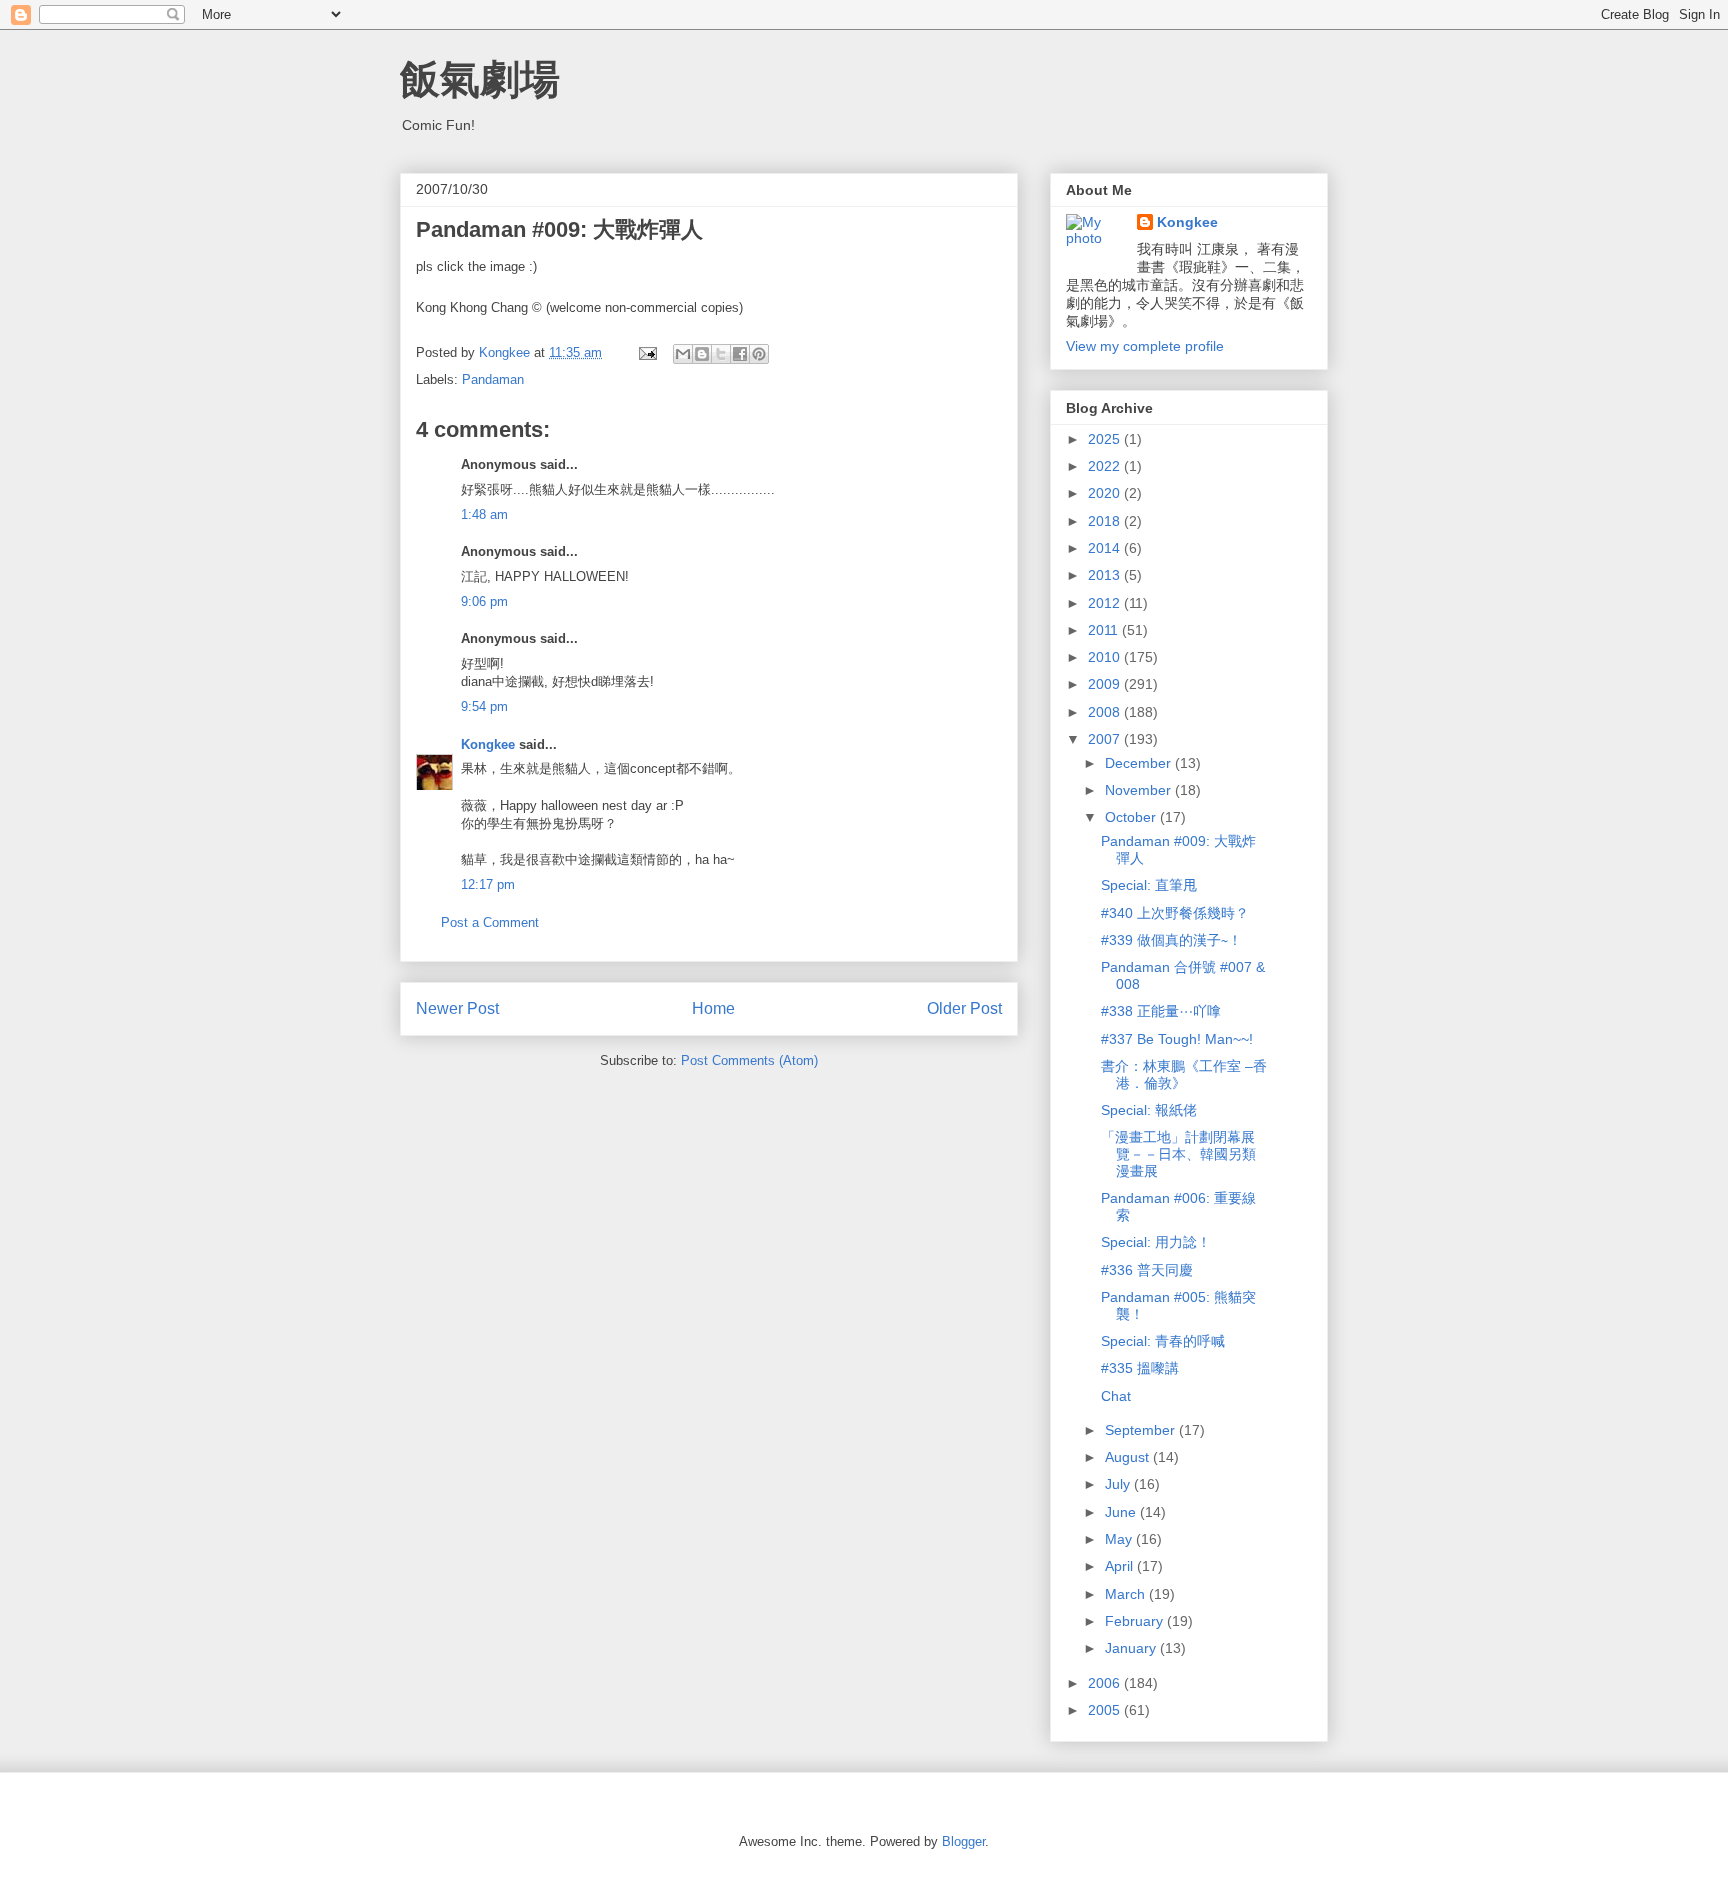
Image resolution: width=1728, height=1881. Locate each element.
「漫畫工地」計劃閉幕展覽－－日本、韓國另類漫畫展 (1178, 1154)
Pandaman (493, 379)
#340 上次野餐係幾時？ (1175, 913)
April (1121, 1566)
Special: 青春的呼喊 (1163, 1341)
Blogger (963, 1841)
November (1140, 790)
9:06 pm (484, 601)
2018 (1106, 521)
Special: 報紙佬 (1149, 1110)
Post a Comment (490, 922)
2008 (1106, 712)
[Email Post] (646, 352)
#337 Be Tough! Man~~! (1177, 1039)
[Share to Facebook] (740, 354)
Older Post (964, 1008)
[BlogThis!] (702, 354)
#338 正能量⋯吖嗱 (1161, 1011)
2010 (1106, 657)
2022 (1106, 466)
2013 (1106, 575)
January (1132, 1648)
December (1140, 763)
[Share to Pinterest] (759, 354)
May (1120, 1539)
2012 (1106, 603)
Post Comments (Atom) (749, 1060)
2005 (1106, 1710)
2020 (1106, 493)
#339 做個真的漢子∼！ (1171, 940)
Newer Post (457, 1008)
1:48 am (484, 514)
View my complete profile (1145, 346)
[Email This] (683, 354)
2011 (1105, 630)
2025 (1106, 439)
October (1132, 817)
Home (713, 1008)
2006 (1106, 1683)
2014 (1106, 548)
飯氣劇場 (480, 79)
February (1136, 1621)
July (1119, 1484)
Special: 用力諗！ (1156, 1242)
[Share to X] (721, 354)
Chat (1116, 1396)
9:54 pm (484, 706)
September (1142, 1430)
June (1122, 1512)
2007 (1106, 739)
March (1127, 1594)
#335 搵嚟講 (1140, 1368)
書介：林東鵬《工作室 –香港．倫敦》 (1184, 1074)
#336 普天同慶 (1147, 1270)
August (1129, 1457)
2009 (1106, 684)
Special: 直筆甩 (1149, 885)
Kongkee (488, 744)
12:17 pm (488, 884)
